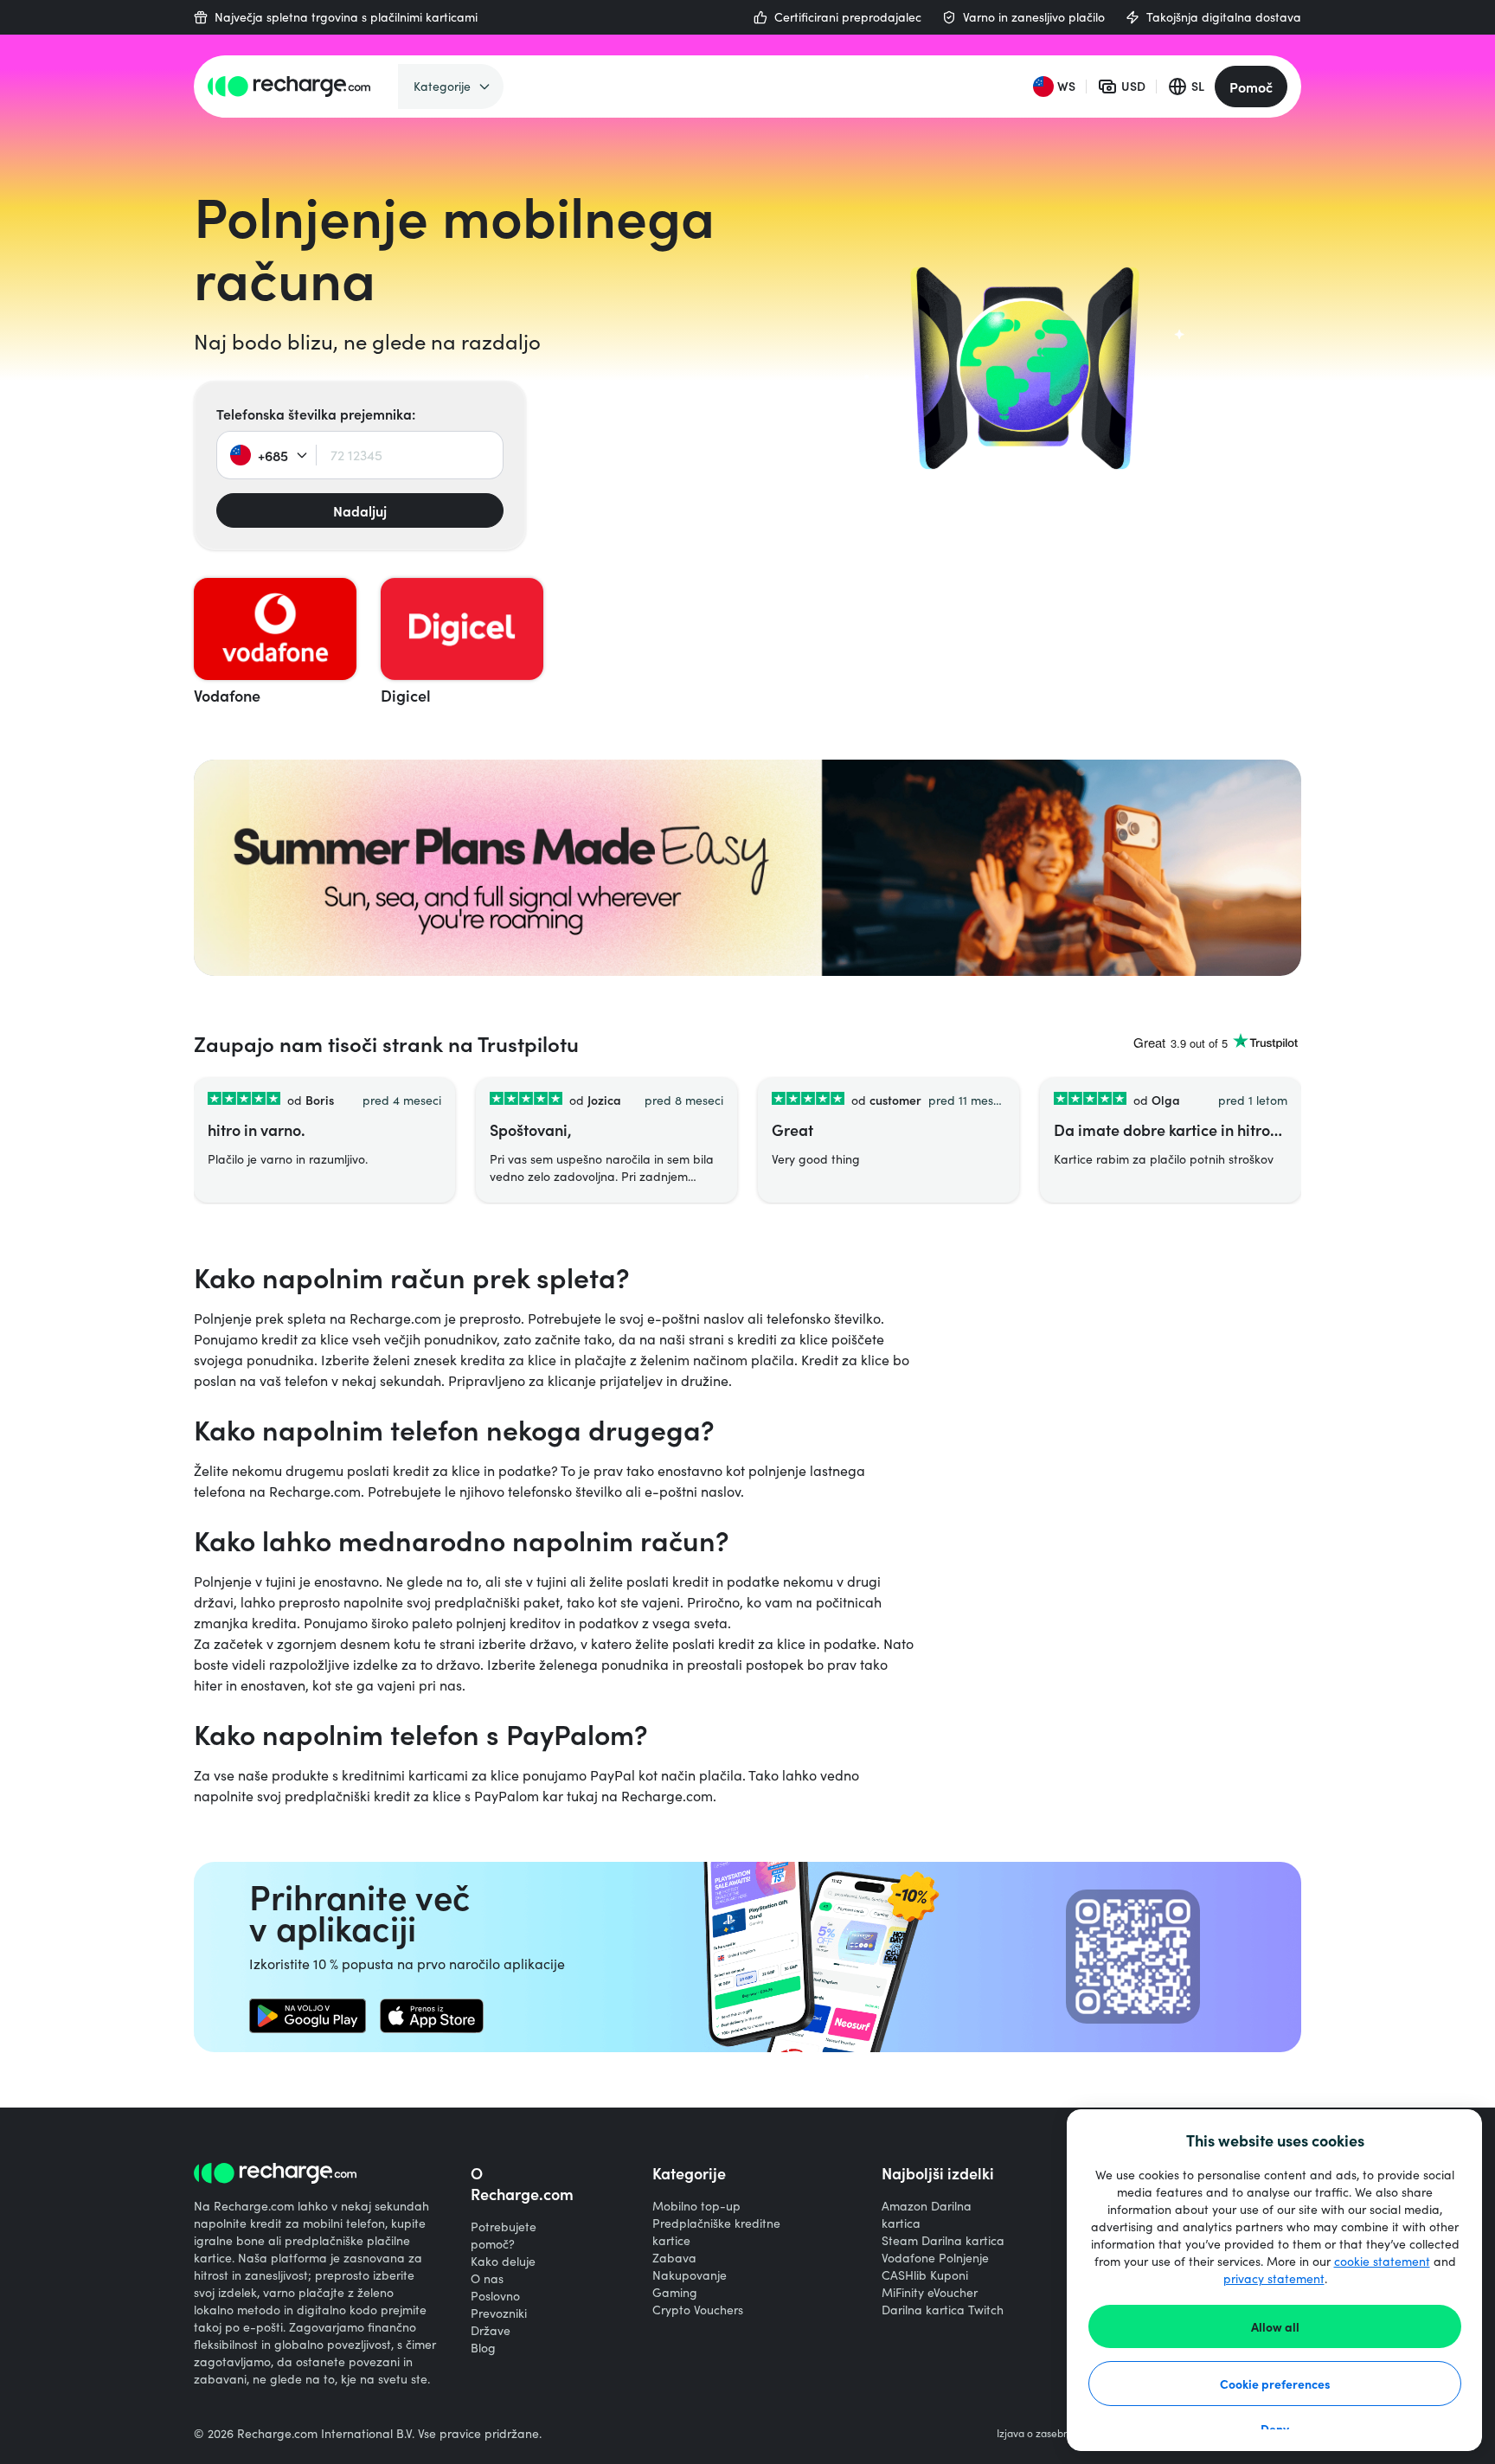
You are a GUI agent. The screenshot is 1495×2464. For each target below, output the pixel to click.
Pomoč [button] (1251, 87)
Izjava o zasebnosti (1041, 2433)
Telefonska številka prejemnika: (316, 414)
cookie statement (1382, 2261)
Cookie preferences (1275, 2384)
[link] (308, 2016)
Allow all (1275, 2326)
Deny (1275, 2429)
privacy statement (1274, 2278)
